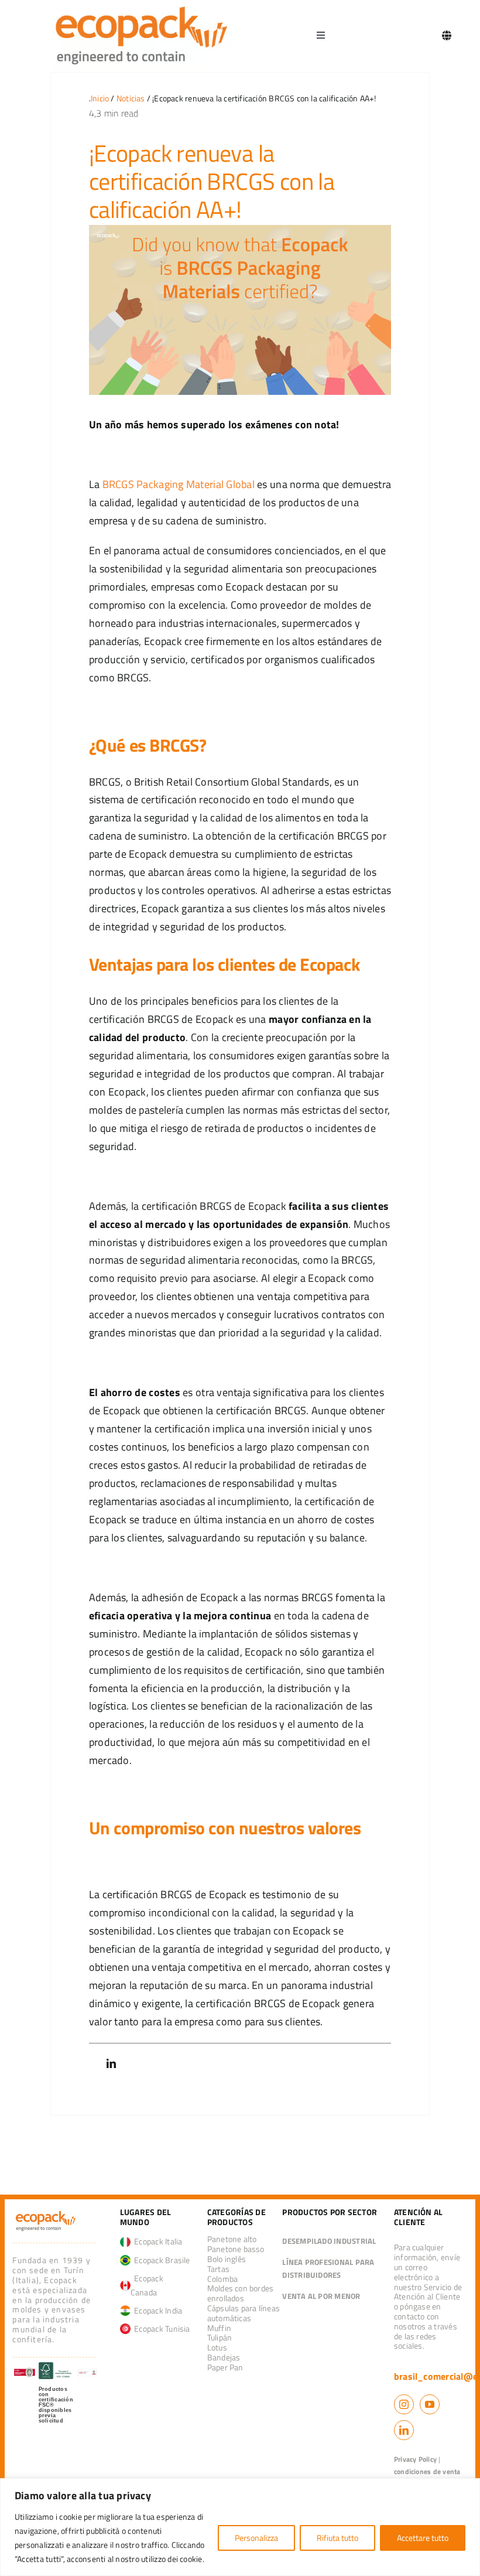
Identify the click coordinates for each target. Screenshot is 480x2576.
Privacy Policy (415, 2459)
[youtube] (430, 2404)
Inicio (100, 98)
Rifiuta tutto (337, 2538)
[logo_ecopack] (46, 2213)
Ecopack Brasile (160, 2260)
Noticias (131, 98)
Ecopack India (157, 2310)
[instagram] (404, 2404)
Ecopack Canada (147, 2285)
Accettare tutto (423, 2538)
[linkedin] (404, 2430)
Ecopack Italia (157, 2241)
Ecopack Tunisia (160, 2328)
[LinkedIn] (111, 2064)
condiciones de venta (427, 2471)
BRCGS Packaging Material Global (179, 484)
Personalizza (256, 2538)
